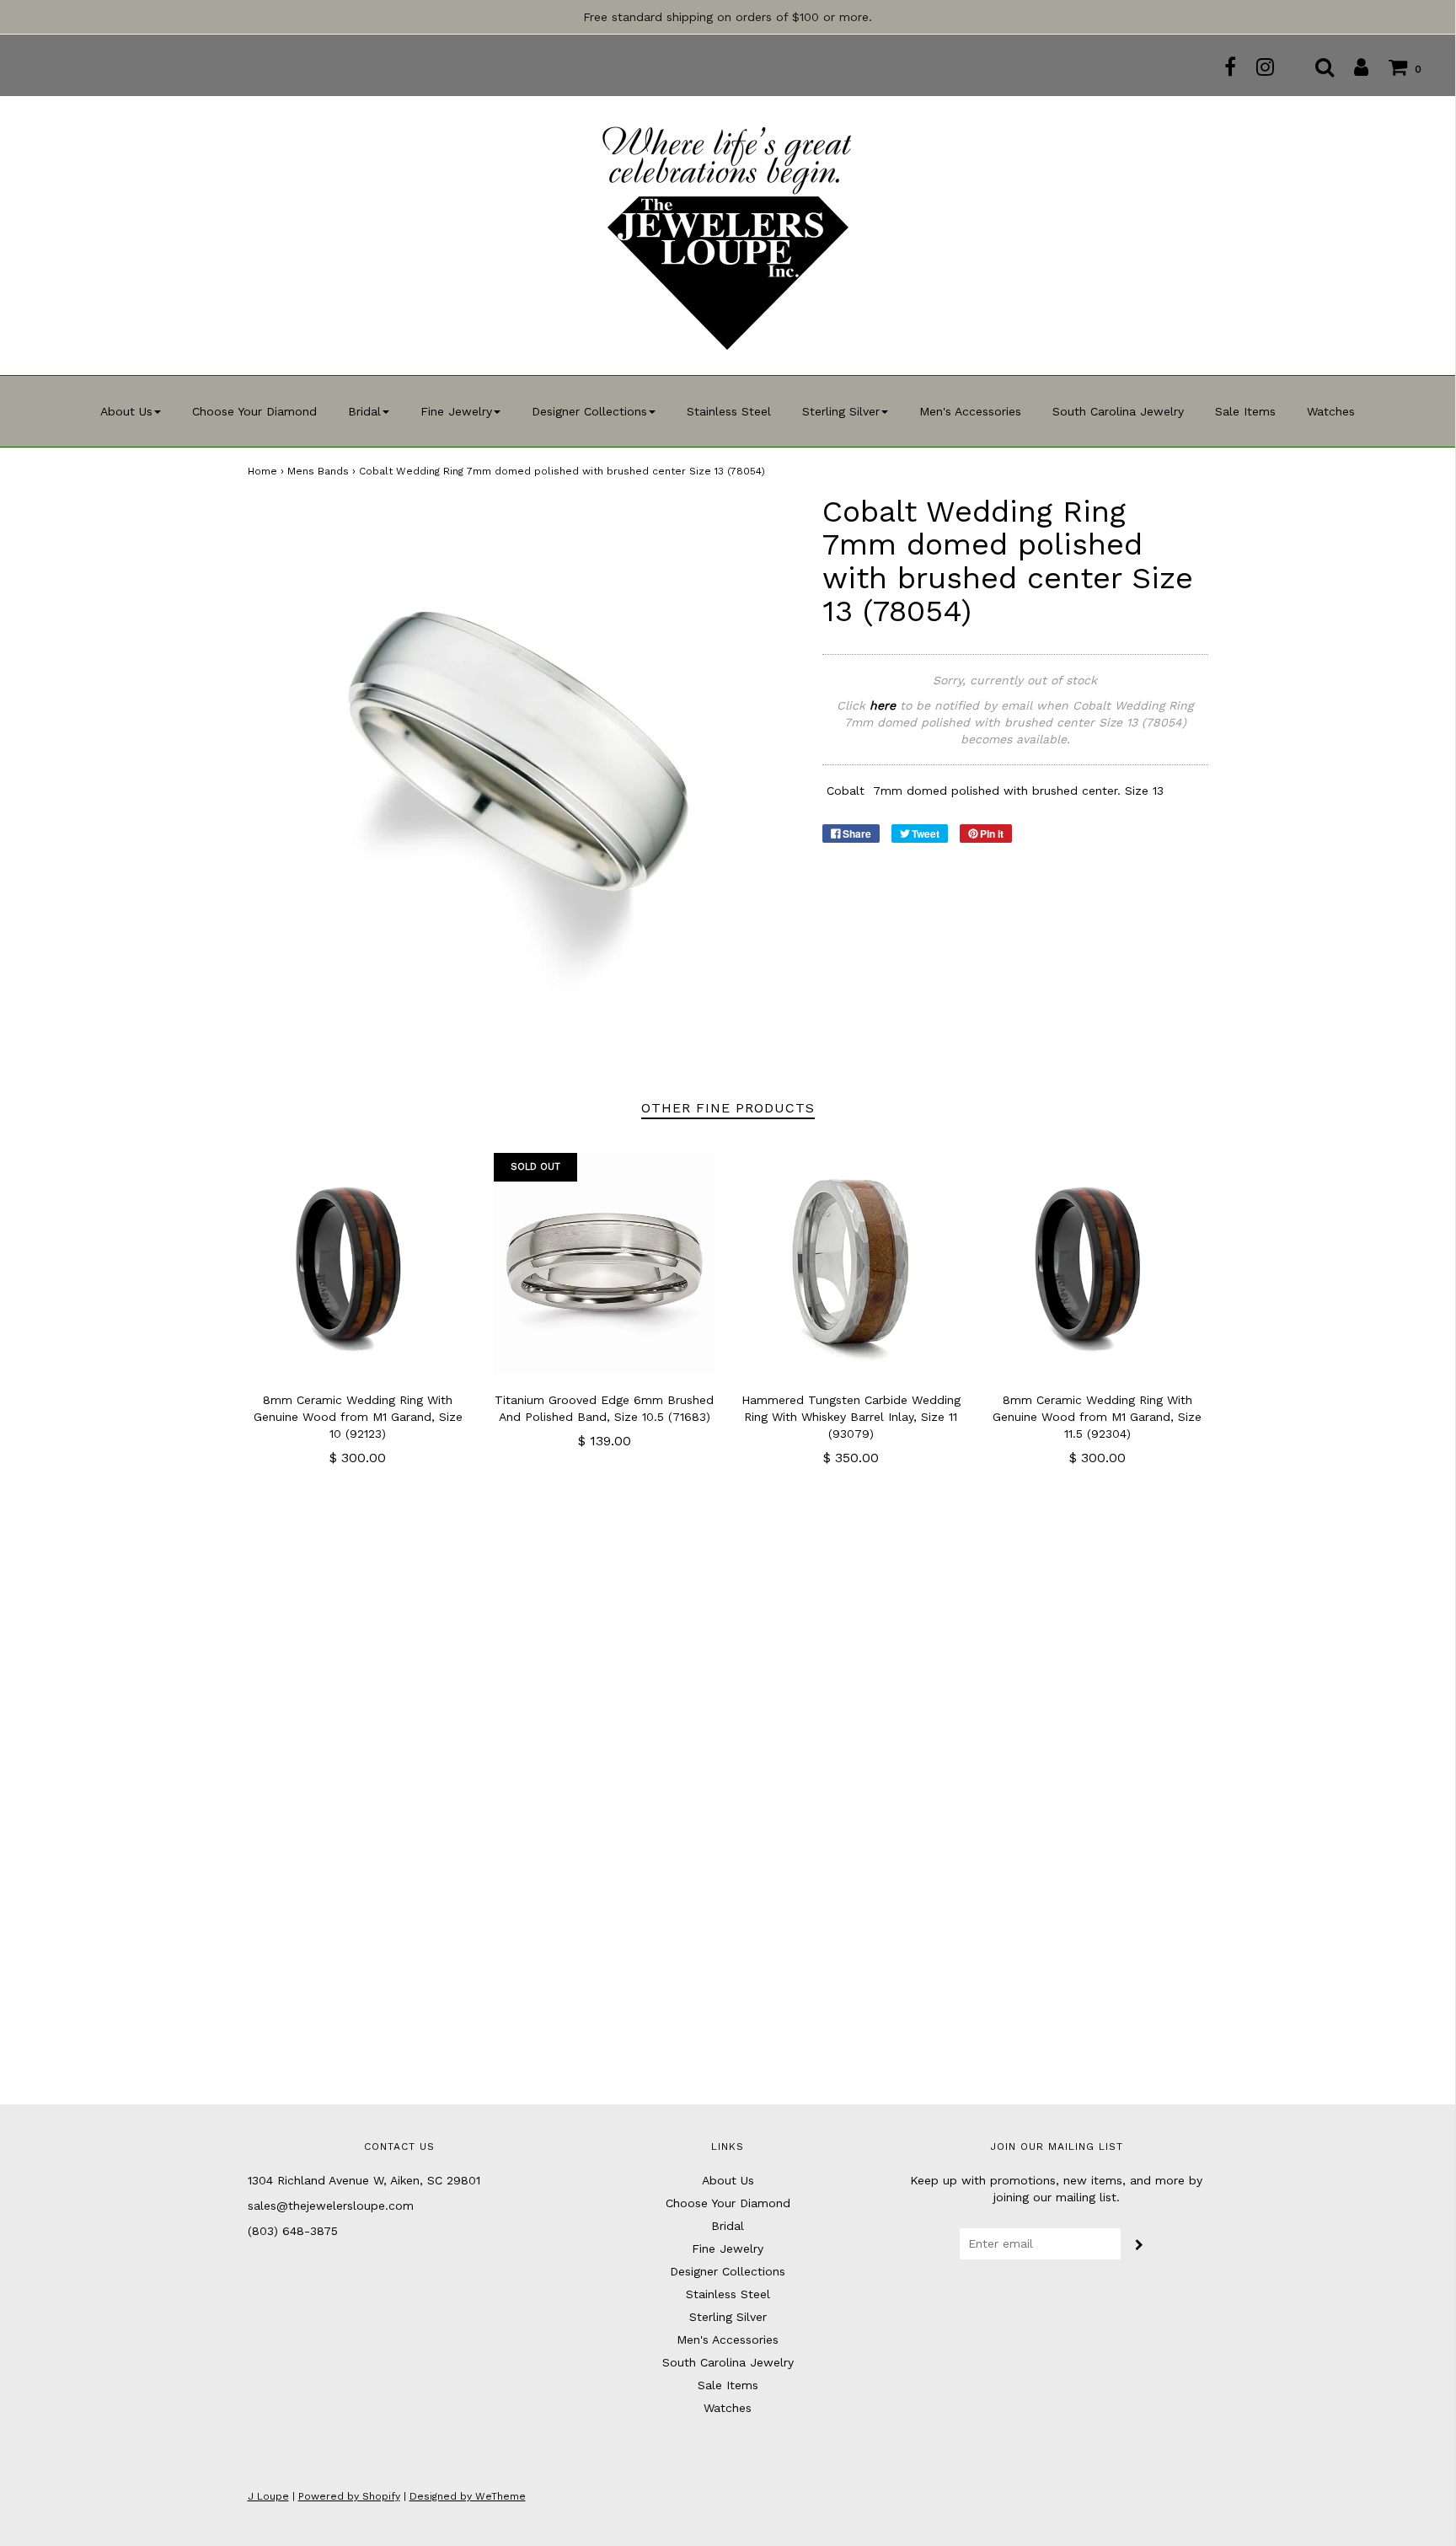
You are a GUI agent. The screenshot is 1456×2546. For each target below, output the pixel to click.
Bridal (728, 2226)
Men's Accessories (970, 411)
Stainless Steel (729, 411)
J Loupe (268, 2496)
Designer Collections (728, 2271)
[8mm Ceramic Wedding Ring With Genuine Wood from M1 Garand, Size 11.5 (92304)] (1097, 1264)
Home (262, 471)
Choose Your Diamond (254, 411)
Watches (1331, 411)
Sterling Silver (728, 2317)
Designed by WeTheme (468, 2496)
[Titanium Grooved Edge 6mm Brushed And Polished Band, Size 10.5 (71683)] (605, 1264)
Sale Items (1245, 411)
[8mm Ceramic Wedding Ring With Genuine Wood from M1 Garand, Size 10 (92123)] (359, 1264)
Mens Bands (318, 471)
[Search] (1316, 67)
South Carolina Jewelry (1118, 411)
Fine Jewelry (728, 2249)
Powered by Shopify (349, 2496)
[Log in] (1353, 67)
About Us (728, 2180)
